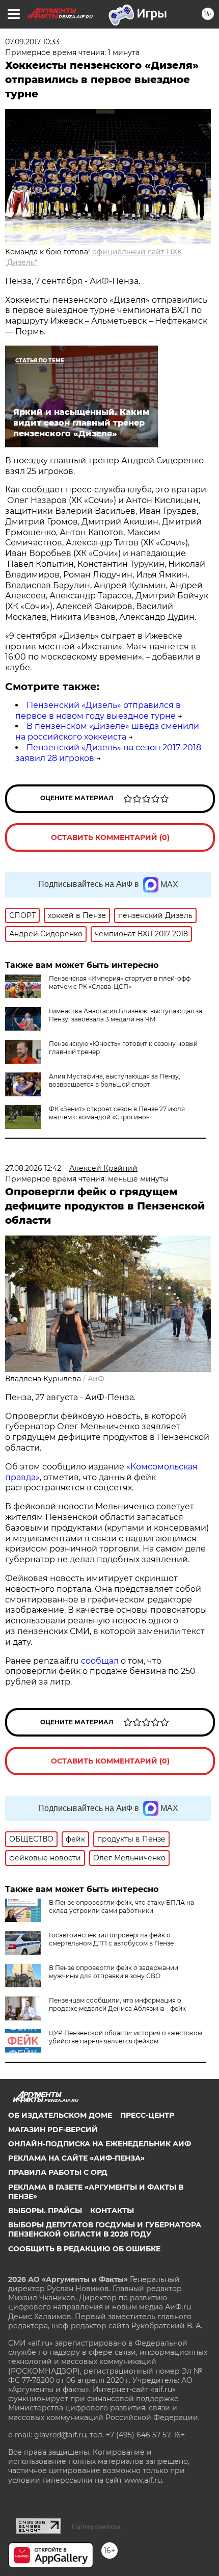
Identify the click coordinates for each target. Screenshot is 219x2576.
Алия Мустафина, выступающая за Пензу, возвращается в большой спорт (115, 1080)
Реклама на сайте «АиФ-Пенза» (76, 2158)
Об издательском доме (60, 2115)
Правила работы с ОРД (58, 2172)
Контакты (112, 2211)
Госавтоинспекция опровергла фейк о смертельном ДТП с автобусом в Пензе (111, 1939)
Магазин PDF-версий (53, 2130)
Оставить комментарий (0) (110, 837)
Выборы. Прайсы (45, 2211)
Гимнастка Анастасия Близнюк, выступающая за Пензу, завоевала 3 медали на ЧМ (126, 1015)
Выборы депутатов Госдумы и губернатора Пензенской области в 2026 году (105, 2229)
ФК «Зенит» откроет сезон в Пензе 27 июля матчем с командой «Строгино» (117, 1113)
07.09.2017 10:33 (32, 42)
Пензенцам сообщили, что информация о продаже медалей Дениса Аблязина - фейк (117, 2004)
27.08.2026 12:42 (33, 1168)
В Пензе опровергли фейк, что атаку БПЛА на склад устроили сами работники (121, 1907)
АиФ (96, 1379)
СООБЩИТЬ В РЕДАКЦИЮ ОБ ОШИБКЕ (84, 2249)
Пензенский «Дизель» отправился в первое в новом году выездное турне (98, 711)
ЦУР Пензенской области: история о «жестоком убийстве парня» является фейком (126, 2037)
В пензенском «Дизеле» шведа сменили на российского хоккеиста (107, 731)
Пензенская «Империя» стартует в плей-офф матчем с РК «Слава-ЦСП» (120, 982)
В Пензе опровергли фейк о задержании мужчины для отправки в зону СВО (114, 1972)
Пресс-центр (147, 2115)
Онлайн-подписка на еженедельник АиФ (100, 2144)
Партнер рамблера (96, 2527)
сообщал (100, 1661)
